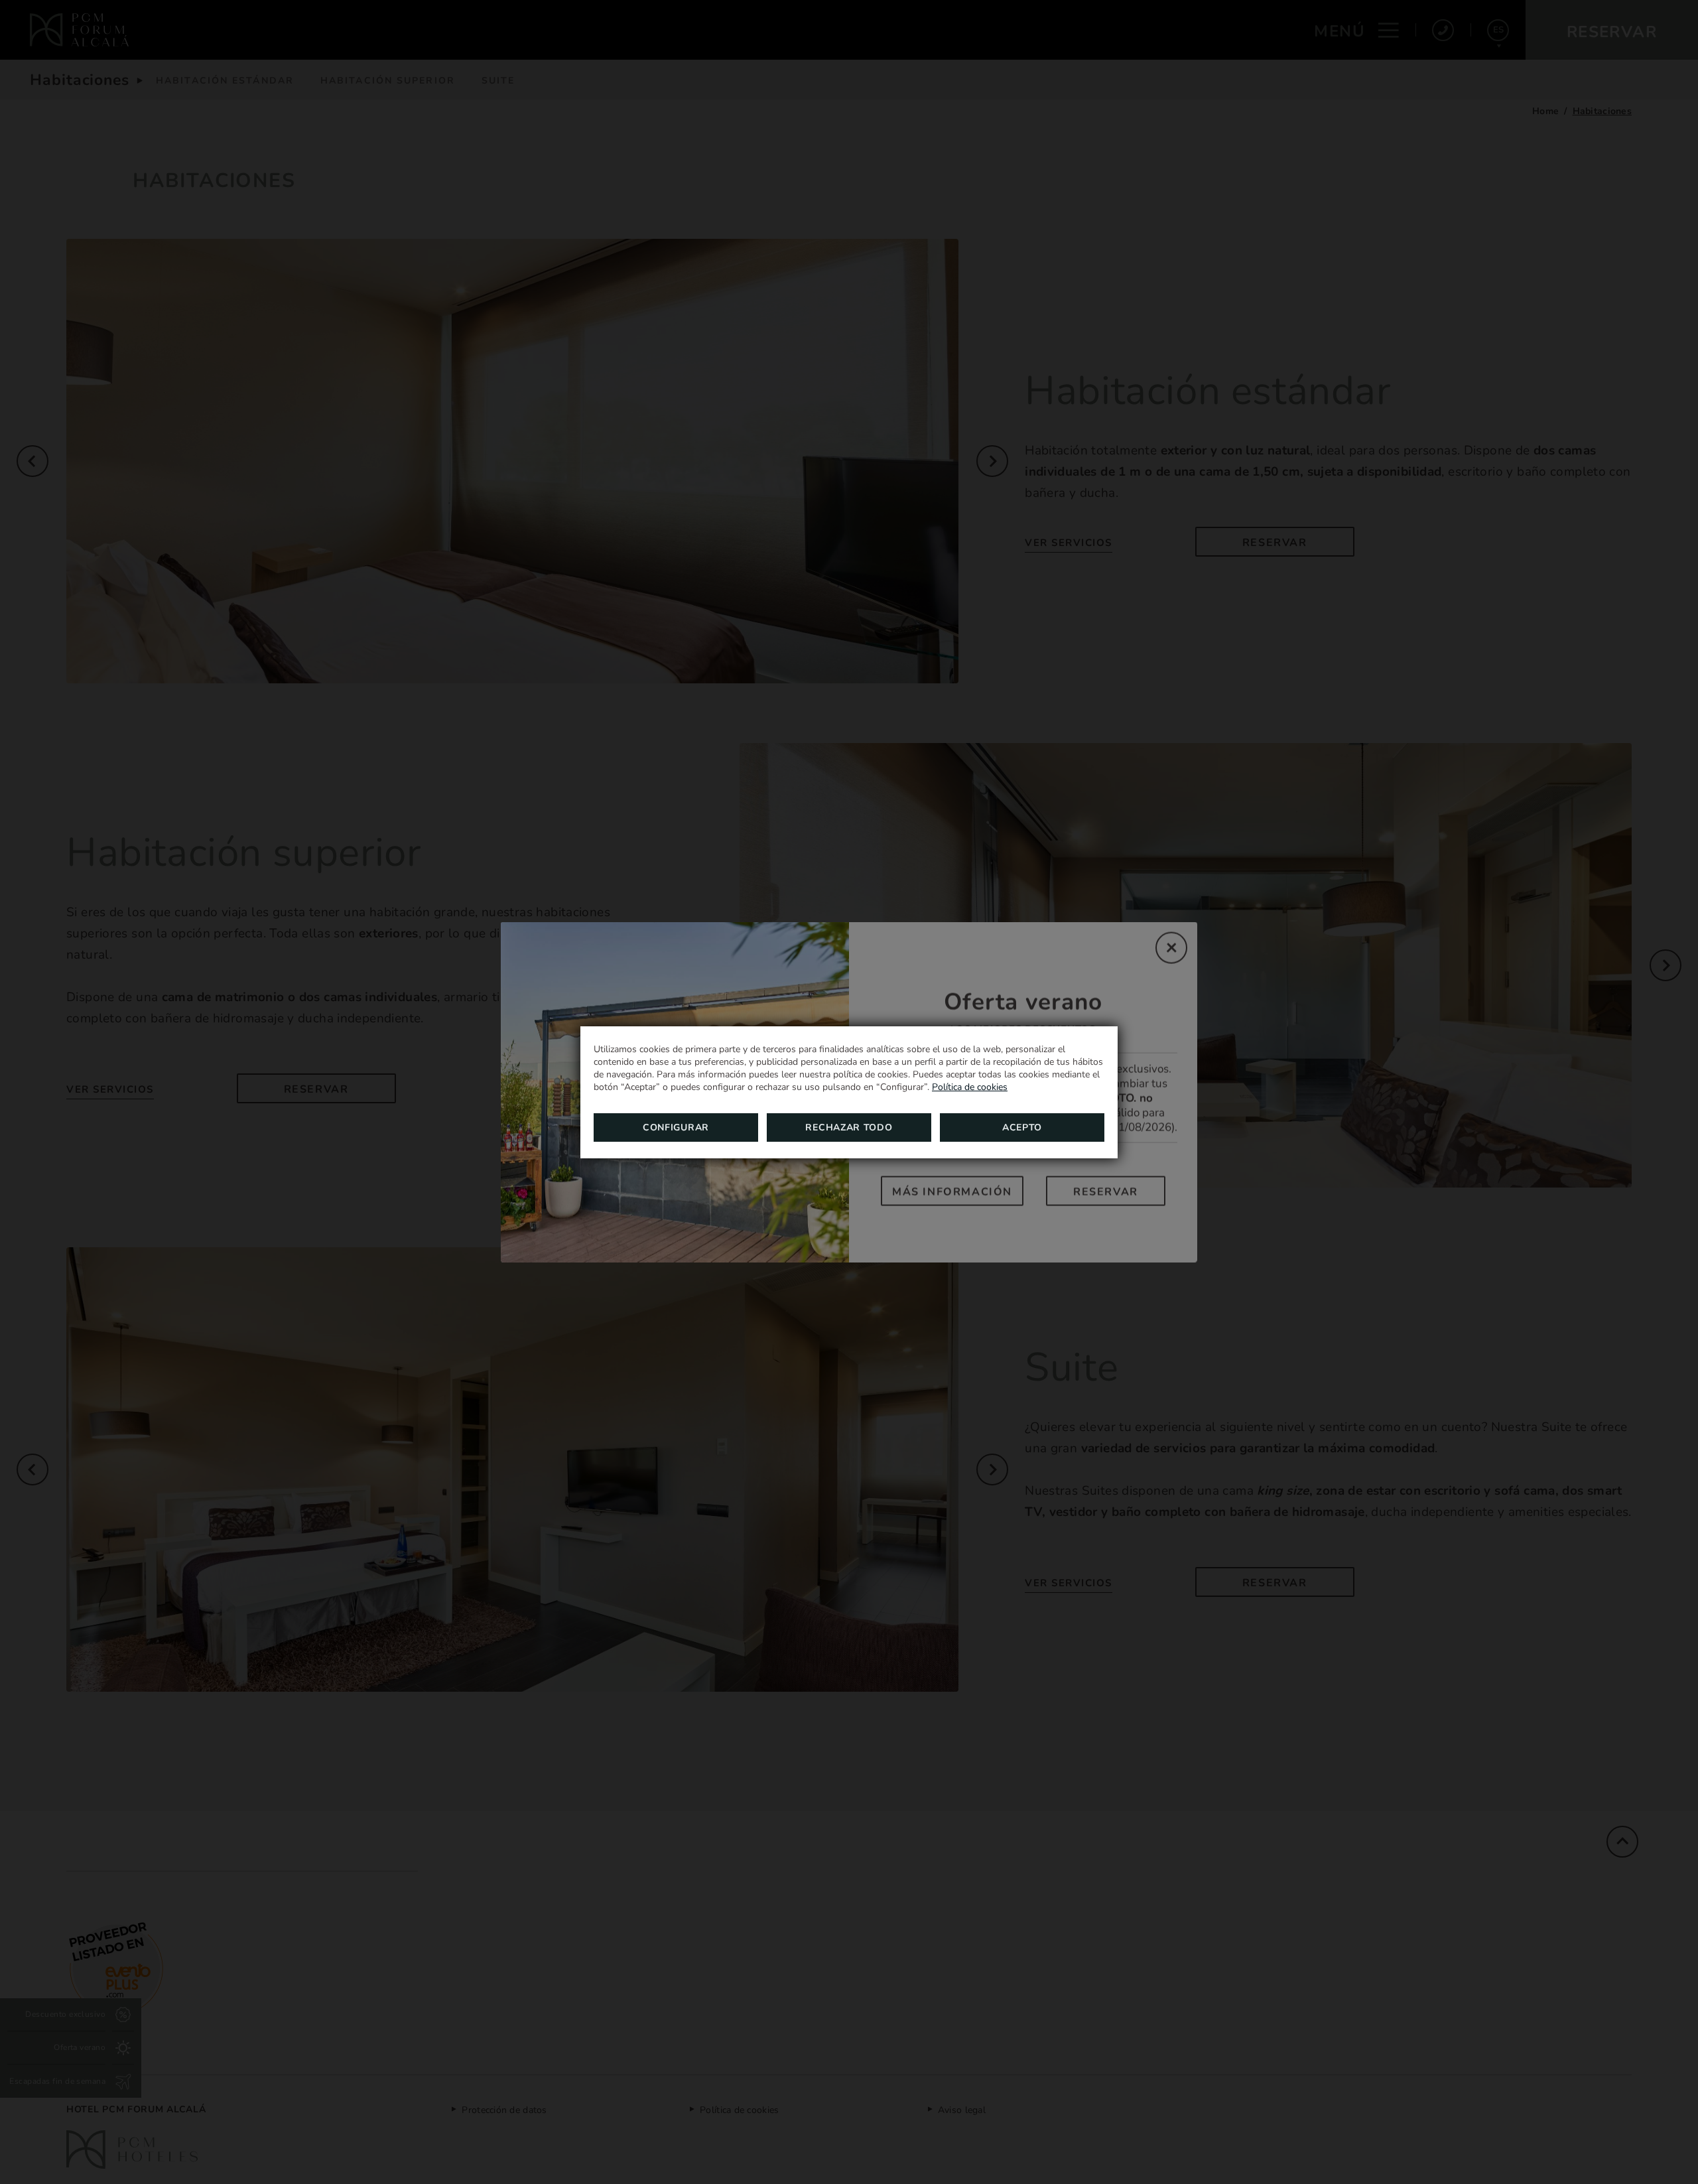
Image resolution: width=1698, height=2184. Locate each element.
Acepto (1022, 1127)
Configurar (676, 1127)
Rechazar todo (849, 1127)
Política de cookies (970, 1087)
